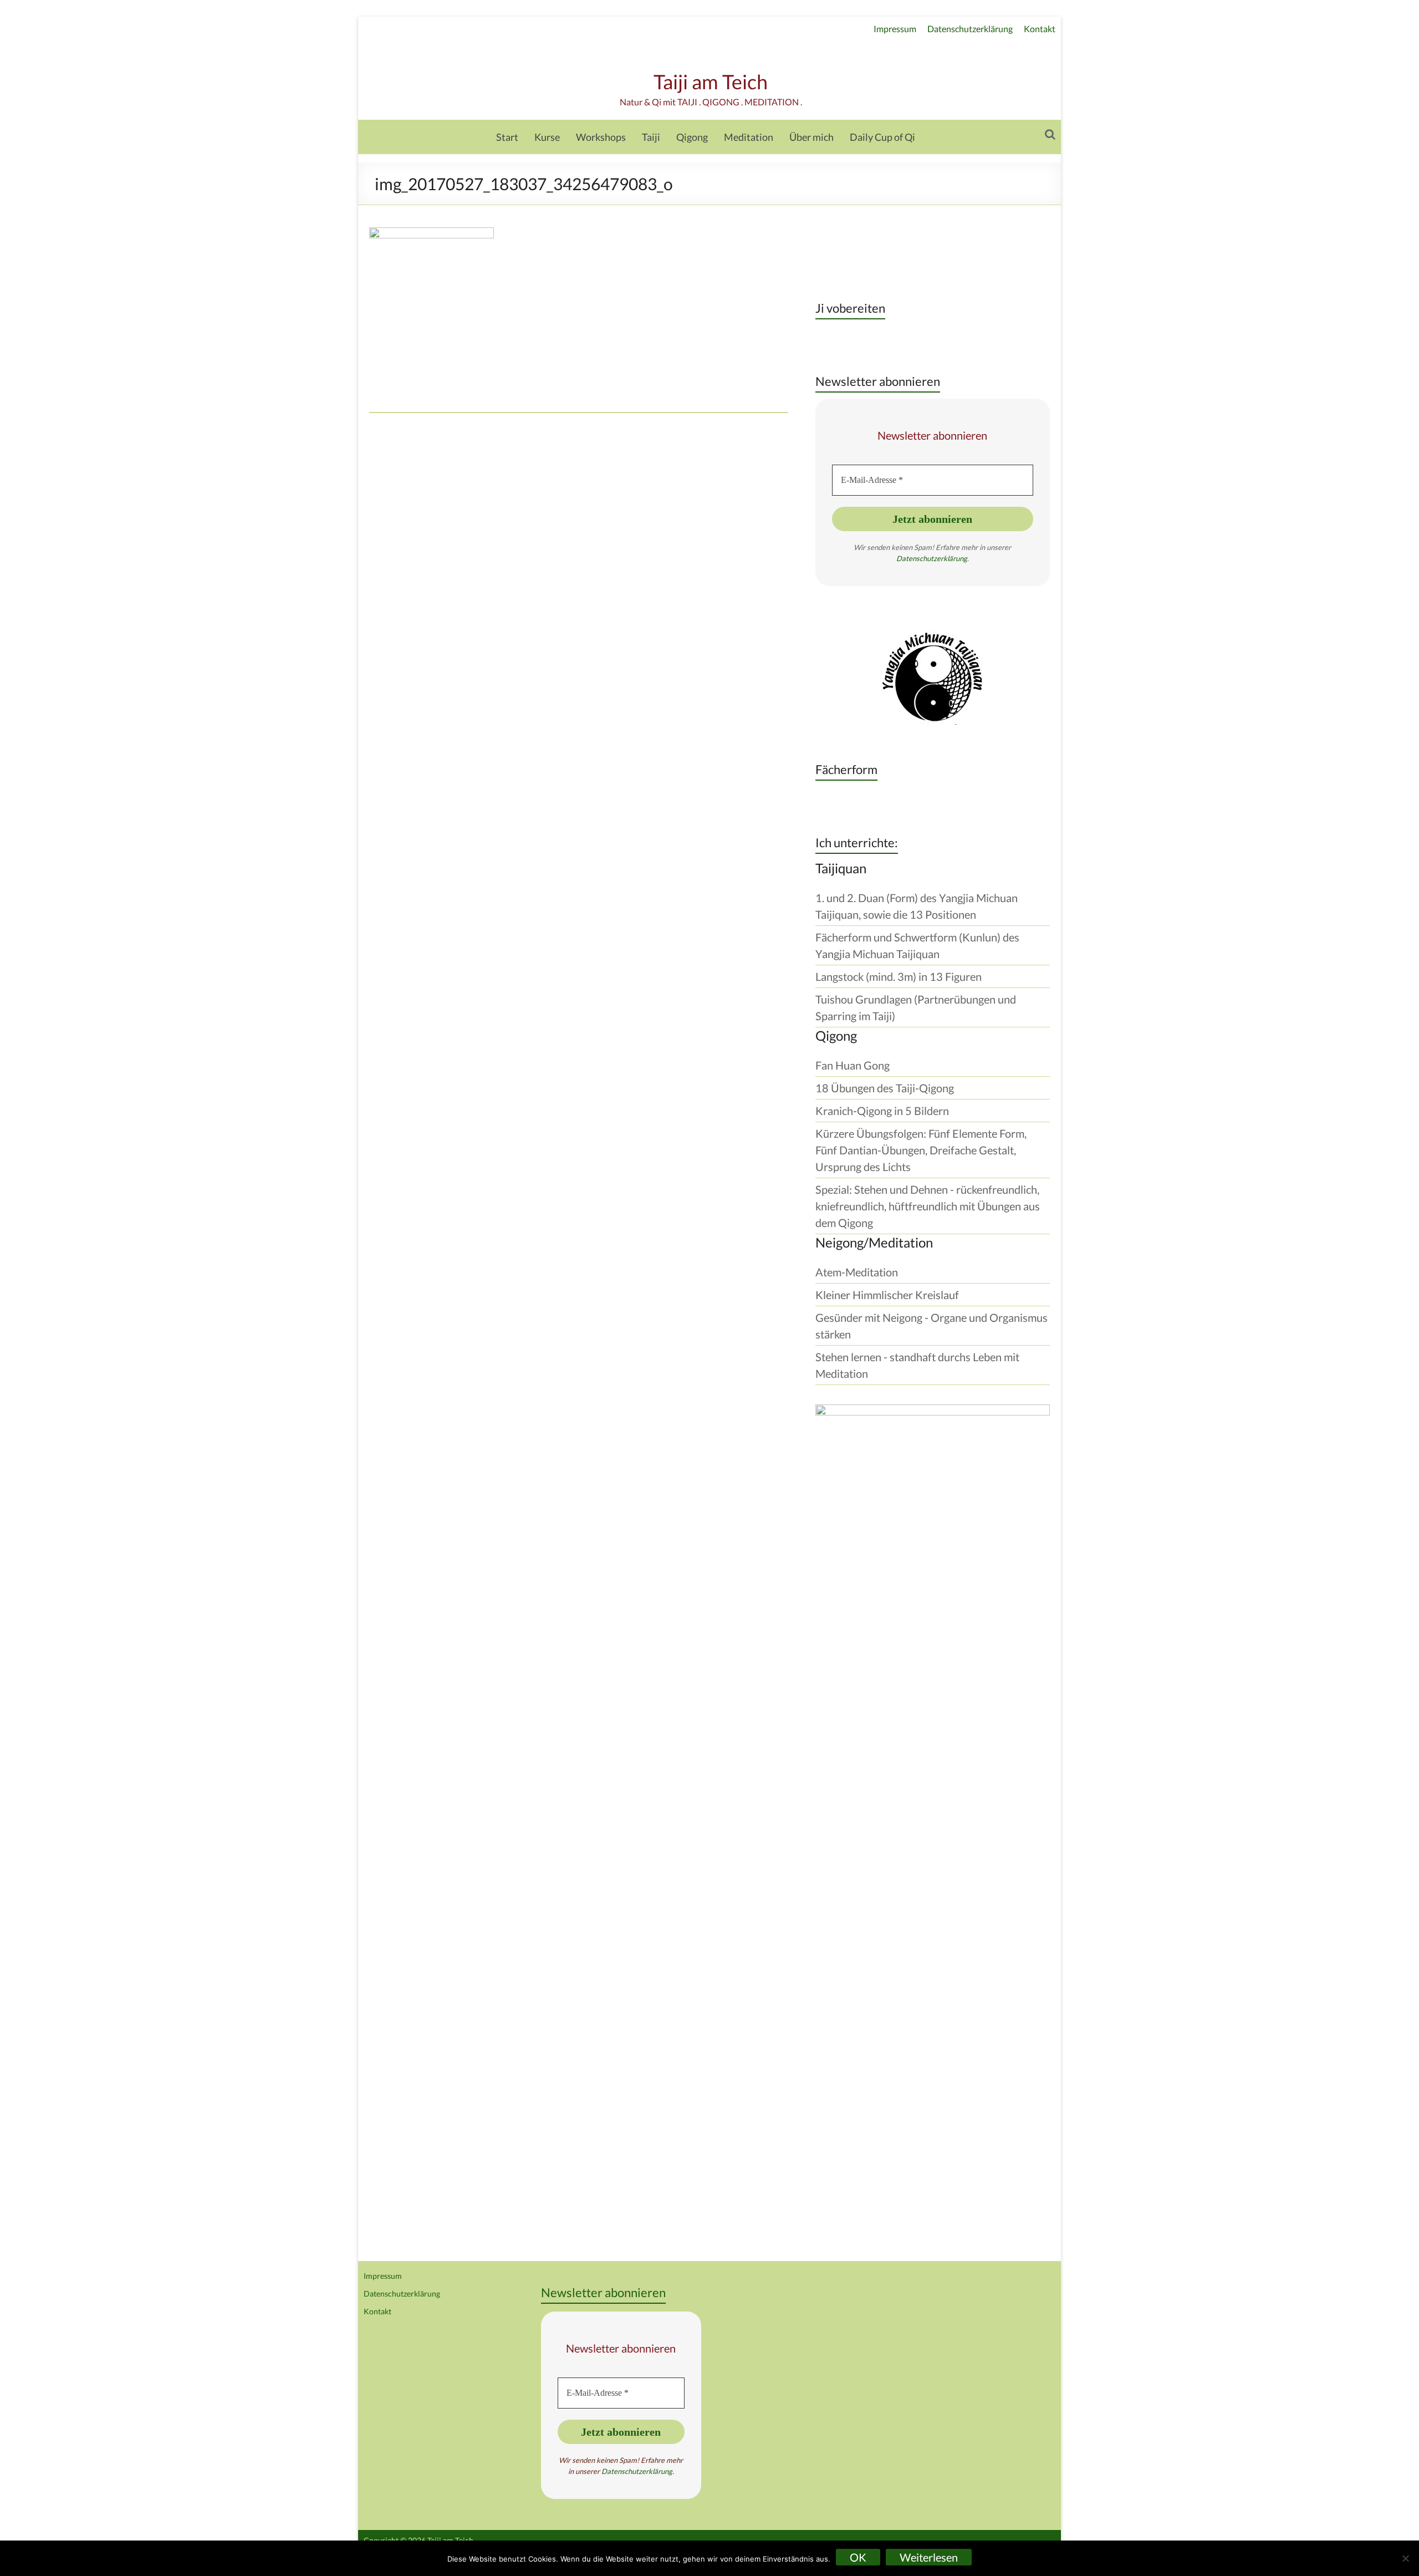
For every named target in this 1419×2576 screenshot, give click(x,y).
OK (858, 2557)
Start (507, 137)
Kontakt (1040, 29)
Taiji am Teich (711, 82)
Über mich (811, 137)
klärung (955, 558)
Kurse (547, 137)
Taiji (651, 137)
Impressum (895, 29)
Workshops (601, 137)
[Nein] (1405, 2558)
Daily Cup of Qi (882, 137)
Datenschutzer (920, 558)
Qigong (692, 137)
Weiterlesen (929, 2557)
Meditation (749, 137)
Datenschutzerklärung (970, 29)
